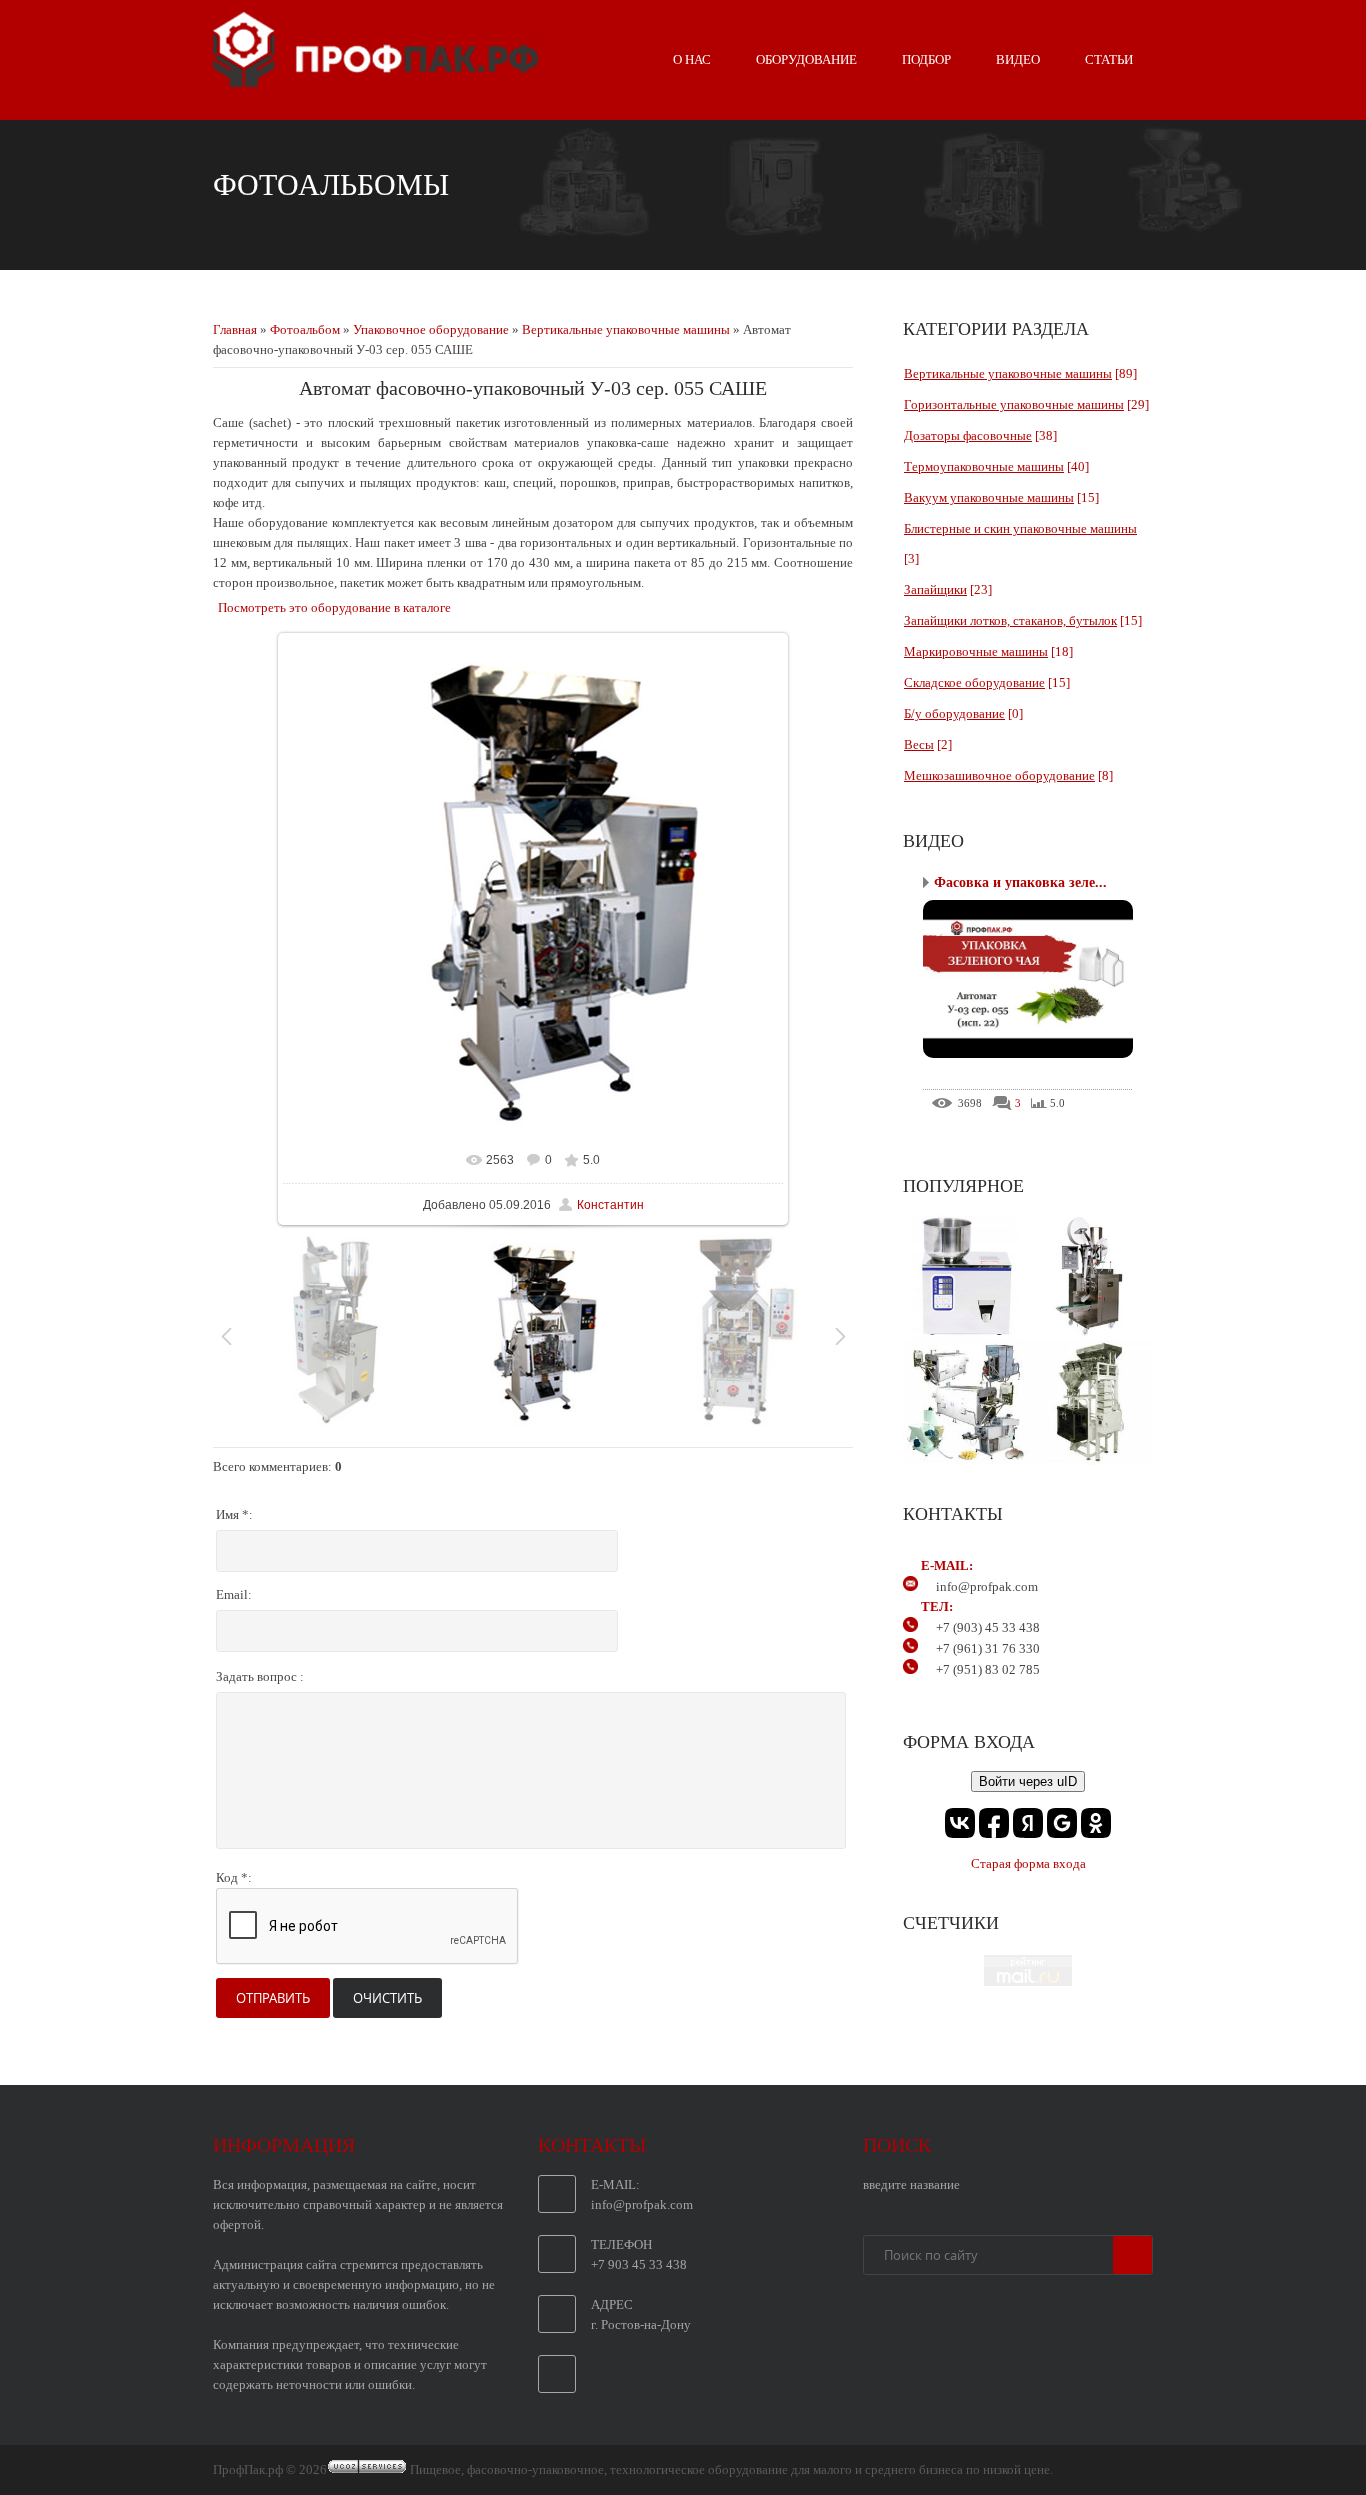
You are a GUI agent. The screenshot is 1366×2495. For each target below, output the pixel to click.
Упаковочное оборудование (431, 329)
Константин (610, 1205)
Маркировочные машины (976, 651)
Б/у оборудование (954, 713)
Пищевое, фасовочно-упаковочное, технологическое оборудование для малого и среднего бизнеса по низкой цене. (731, 2469)
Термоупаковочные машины (984, 466)
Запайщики (935, 589)
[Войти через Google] (1062, 1823)
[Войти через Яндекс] (1028, 1823)
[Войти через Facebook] (994, 1823)
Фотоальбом (305, 329)
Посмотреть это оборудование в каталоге (334, 607)
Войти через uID (1028, 1781)
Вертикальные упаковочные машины (626, 329)
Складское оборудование (974, 682)
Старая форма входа (1028, 1863)
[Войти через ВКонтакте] (960, 1823)
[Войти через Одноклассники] (1096, 1823)
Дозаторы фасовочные (968, 435)
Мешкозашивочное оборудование (999, 775)
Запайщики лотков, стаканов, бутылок (1010, 620)
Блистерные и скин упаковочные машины (1020, 528)
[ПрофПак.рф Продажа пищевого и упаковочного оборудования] (375, 79)
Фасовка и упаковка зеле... (1020, 882)
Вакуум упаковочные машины (989, 497)
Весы (919, 744)
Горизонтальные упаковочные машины (1014, 404)
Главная (235, 329)
